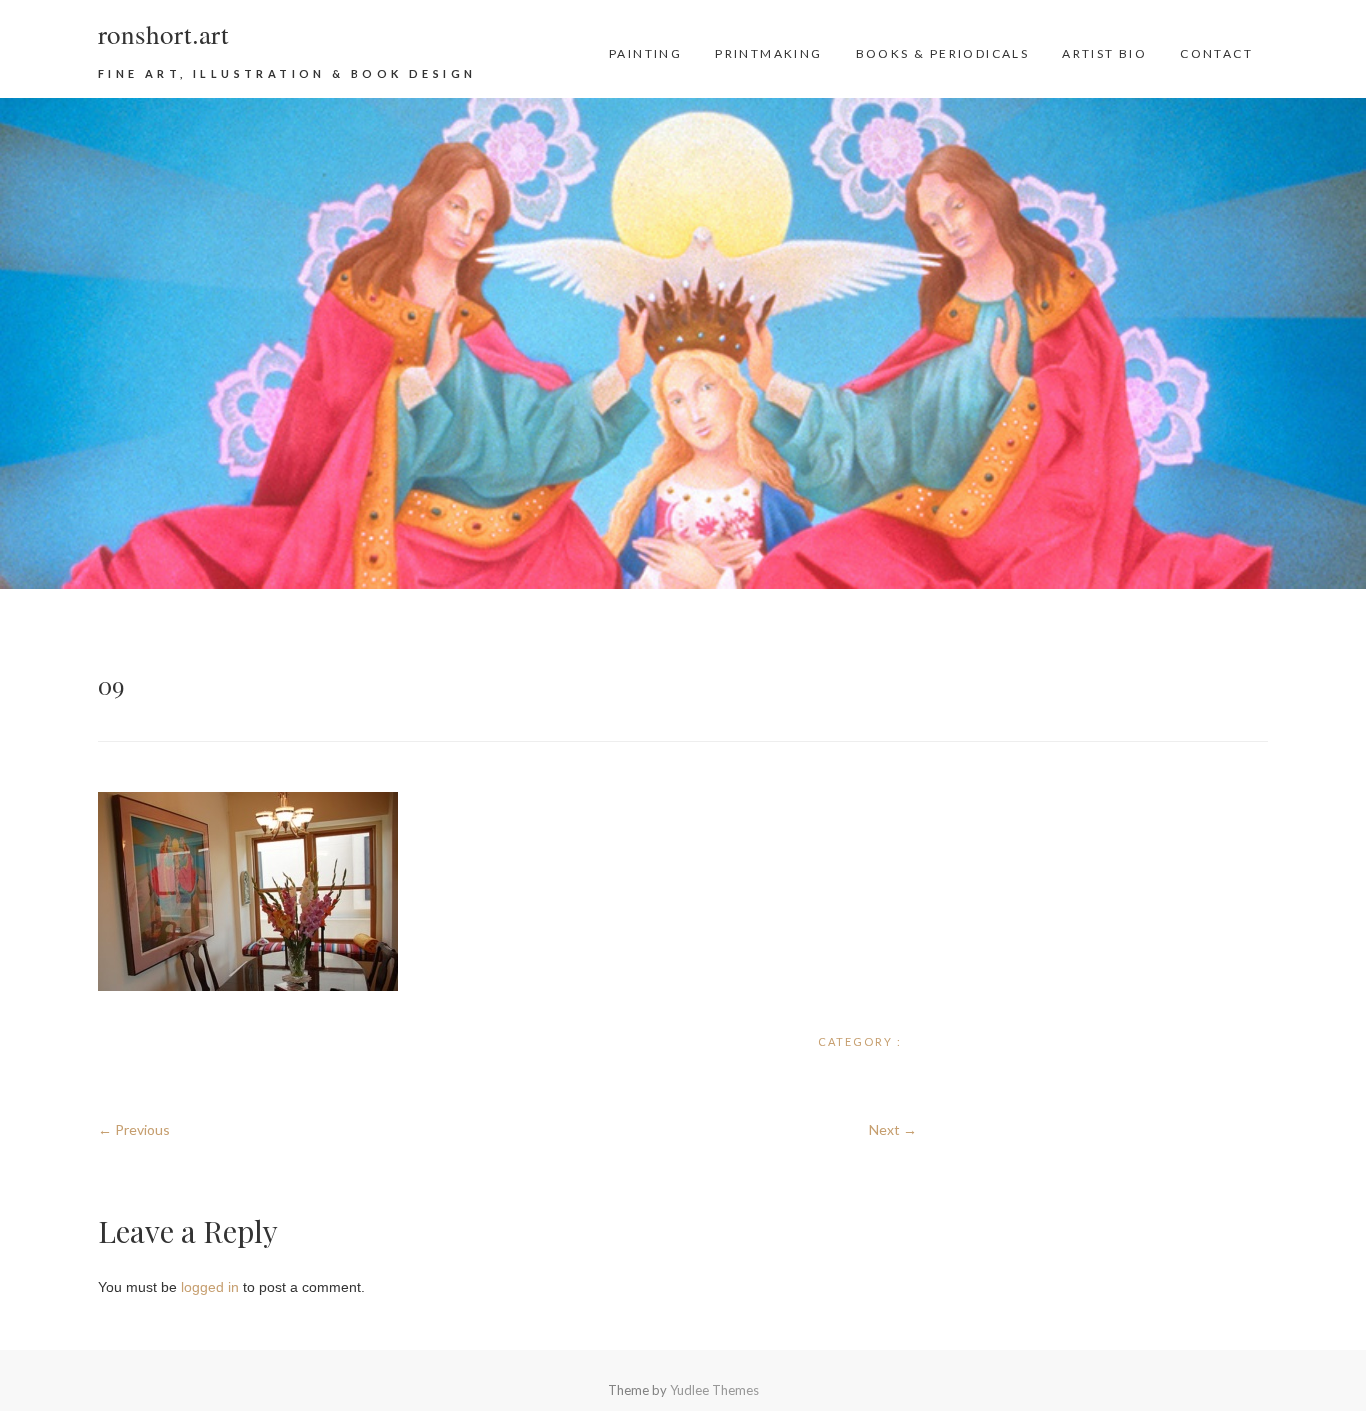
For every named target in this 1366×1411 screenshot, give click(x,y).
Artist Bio (1104, 53)
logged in (210, 1287)
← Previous (134, 1129)
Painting (645, 53)
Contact (1216, 53)
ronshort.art (163, 34)
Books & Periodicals (943, 53)
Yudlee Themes (714, 1390)
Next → (893, 1129)
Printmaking (768, 53)
